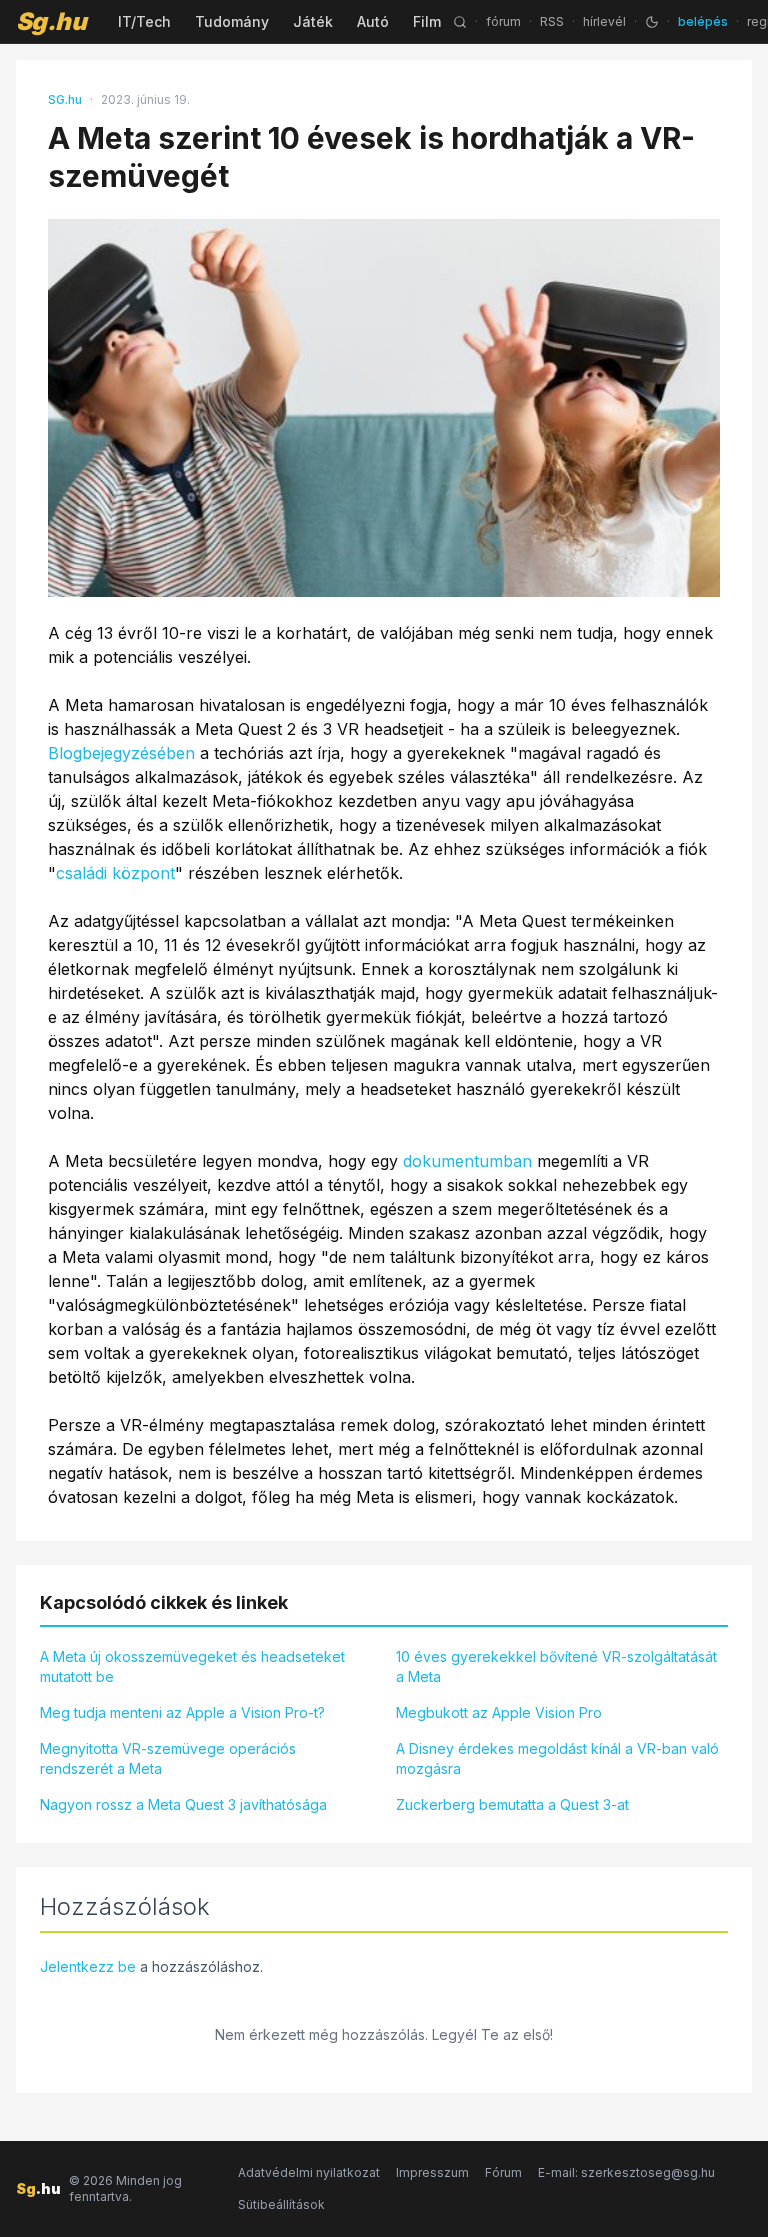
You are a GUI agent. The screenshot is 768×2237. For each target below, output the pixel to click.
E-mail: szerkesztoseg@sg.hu (626, 2172)
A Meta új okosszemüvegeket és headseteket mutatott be (192, 1666)
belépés (703, 21)
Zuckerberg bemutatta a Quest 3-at (512, 1804)
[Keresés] (460, 22)
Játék (313, 21)
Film (427, 21)
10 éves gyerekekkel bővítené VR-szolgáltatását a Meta (556, 1666)
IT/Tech (144, 21)
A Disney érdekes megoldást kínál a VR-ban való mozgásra (557, 1758)
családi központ (115, 873)
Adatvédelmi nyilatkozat (309, 2172)
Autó (373, 21)
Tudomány (232, 21)
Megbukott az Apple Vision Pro (499, 1712)
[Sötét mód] (652, 22)
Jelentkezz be (88, 1966)
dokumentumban (467, 1161)
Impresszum (432, 2172)
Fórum (503, 2172)
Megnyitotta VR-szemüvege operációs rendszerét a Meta (168, 1758)
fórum (503, 21)
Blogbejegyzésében (121, 753)
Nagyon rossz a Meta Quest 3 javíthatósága (183, 1804)
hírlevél (604, 21)
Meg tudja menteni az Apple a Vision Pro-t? (182, 1712)
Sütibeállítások (281, 2204)
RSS (552, 21)
